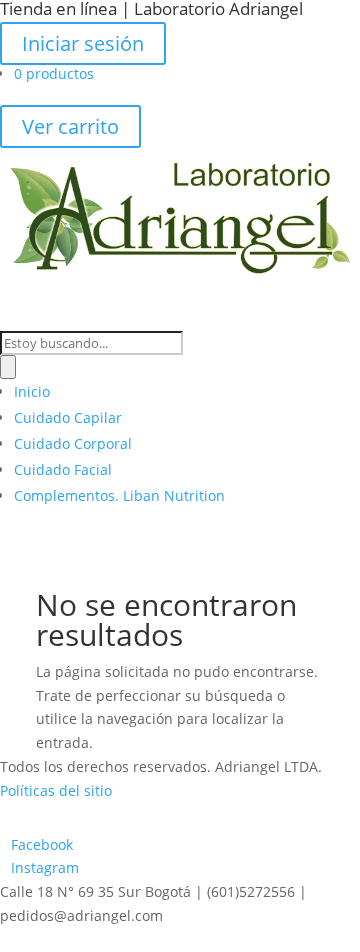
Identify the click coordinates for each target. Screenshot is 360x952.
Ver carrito (70, 126)
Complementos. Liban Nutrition (119, 495)
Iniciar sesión (83, 43)
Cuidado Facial (63, 469)
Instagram (45, 867)
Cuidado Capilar (68, 417)
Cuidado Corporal (73, 443)
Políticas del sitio (56, 790)
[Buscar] (8, 367)
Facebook (42, 844)
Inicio (32, 391)
